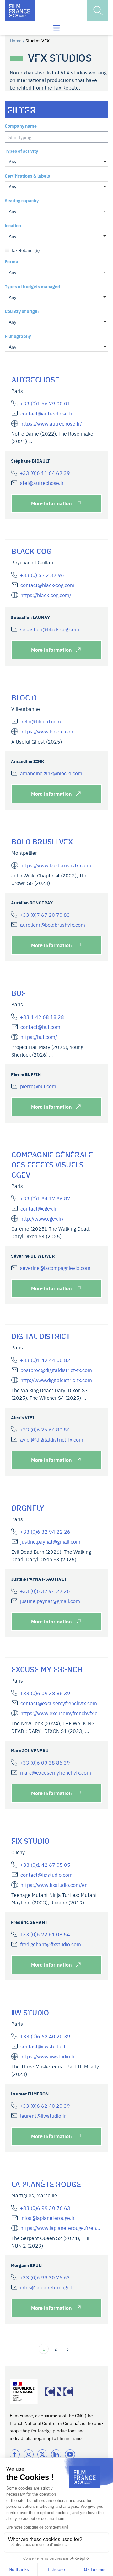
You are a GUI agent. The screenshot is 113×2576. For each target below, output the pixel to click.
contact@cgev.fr (39, 1208)
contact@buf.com (40, 1027)
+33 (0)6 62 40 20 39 (45, 2036)
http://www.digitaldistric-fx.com (56, 1380)
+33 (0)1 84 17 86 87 (45, 1198)
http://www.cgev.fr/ (42, 1218)
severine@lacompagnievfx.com (55, 1268)
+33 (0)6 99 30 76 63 (45, 2208)
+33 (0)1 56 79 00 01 (45, 403)
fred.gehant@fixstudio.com (51, 1944)
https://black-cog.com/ (46, 595)
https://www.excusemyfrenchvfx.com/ (61, 1713)
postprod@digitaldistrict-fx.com (56, 1370)
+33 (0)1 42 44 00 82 (45, 1360)
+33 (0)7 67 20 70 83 (45, 915)
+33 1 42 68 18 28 (42, 1017)
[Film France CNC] (20, 11)
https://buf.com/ (39, 1037)
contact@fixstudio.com (46, 1875)
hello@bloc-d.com (41, 721)
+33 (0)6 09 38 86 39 (45, 1693)
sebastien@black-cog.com (50, 629)
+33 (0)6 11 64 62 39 (45, 473)
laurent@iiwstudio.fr (43, 2116)
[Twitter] (42, 2454)
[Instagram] (29, 2454)
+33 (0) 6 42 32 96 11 (46, 575)
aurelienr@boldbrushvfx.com (53, 925)
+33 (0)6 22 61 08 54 (45, 1934)
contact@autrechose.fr (46, 413)
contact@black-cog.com (47, 585)
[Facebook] (15, 2454)
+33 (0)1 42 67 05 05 (45, 1865)
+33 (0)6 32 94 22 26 (45, 1531)
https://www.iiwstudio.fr (48, 2056)
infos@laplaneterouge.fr (48, 2218)
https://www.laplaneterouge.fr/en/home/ (61, 2228)
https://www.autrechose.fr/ (51, 423)
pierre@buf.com (38, 1086)
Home (16, 41)
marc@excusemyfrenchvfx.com (56, 1772)
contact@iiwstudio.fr (44, 2046)
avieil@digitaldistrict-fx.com (52, 1439)
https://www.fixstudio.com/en (54, 1885)
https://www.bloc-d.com (48, 731)
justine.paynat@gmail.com (50, 1541)
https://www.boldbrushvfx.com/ (56, 865)
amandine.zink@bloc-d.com (51, 773)
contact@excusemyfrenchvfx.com (59, 1703)
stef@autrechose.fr (42, 483)
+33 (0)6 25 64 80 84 (45, 1429)
